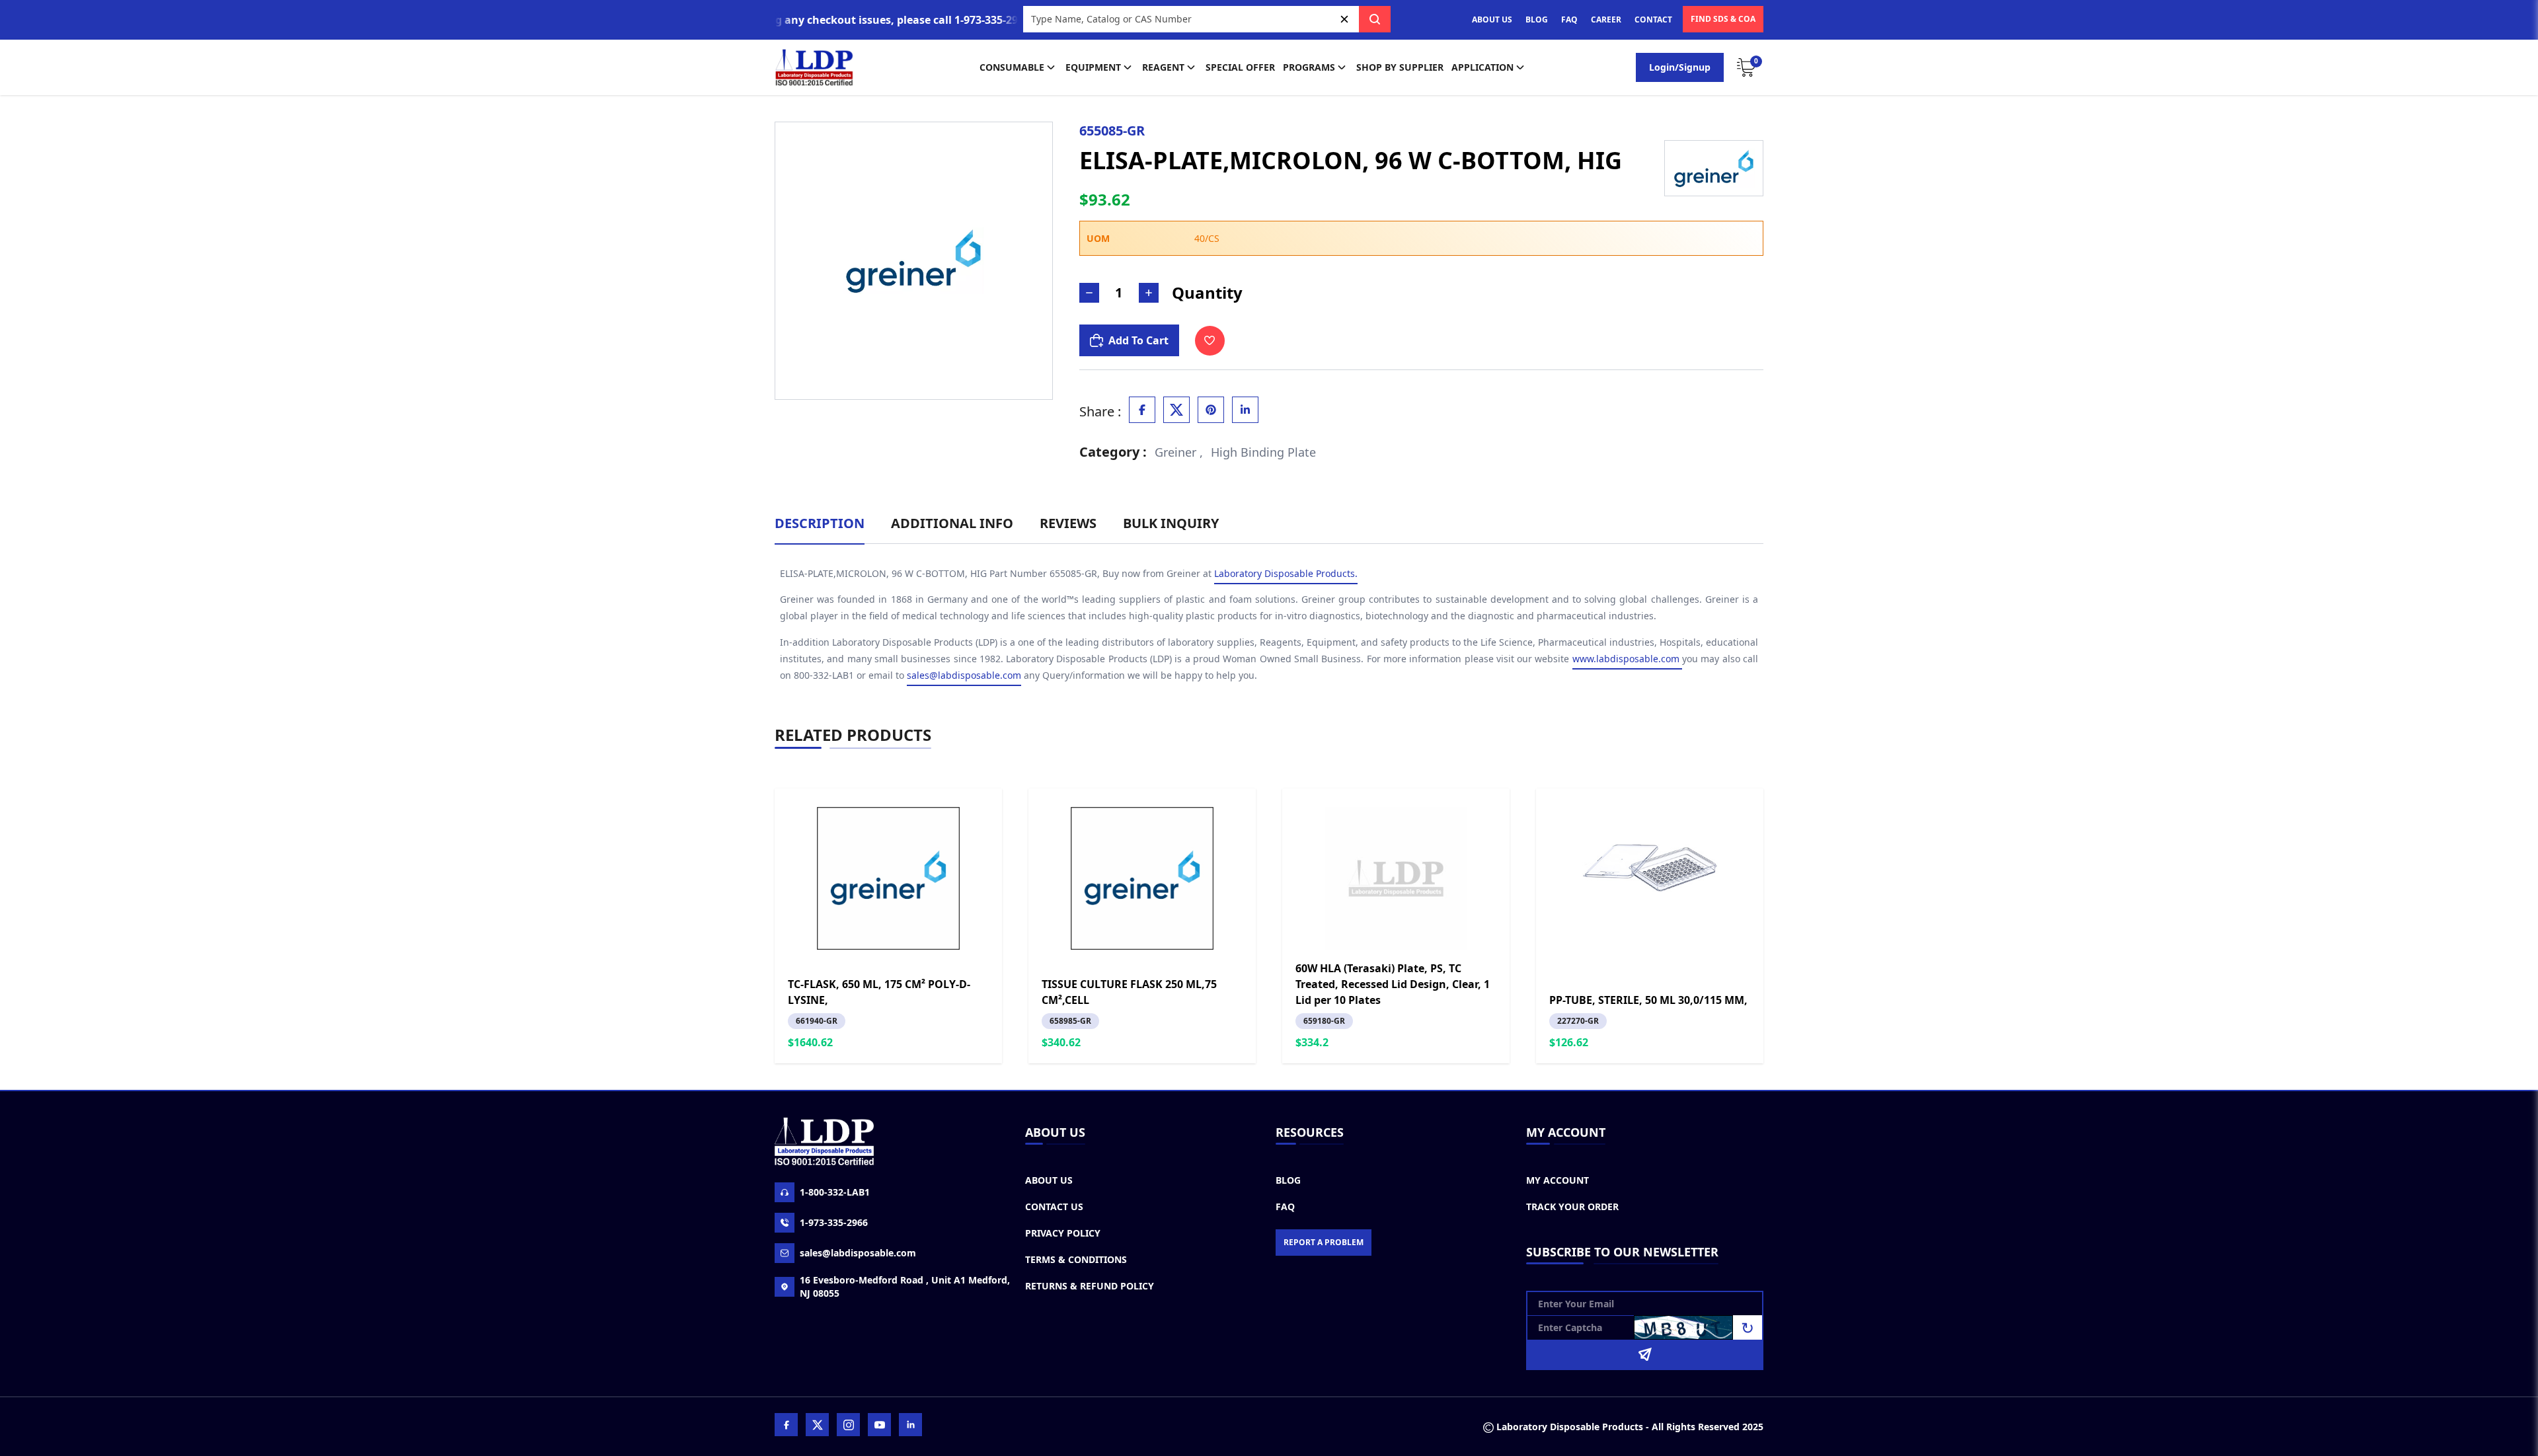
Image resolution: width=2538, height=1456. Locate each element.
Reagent (1163, 67)
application (1482, 67)
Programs (1309, 67)
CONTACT (1653, 19)
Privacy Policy (1063, 1233)
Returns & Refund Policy (1090, 1286)
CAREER (1606, 19)
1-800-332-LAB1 (835, 1192)
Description (820, 523)
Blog (1288, 1180)
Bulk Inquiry (1171, 523)
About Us (1049, 1180)
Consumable (1012, 67)
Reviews (1068, 523)
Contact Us (1054, 1207)
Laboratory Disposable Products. (1286, 573)
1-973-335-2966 (834, 1222)
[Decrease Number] (1089, 293)
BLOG (1537, 19)
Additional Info (952, 523)
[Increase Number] (1149, 293)
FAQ (1569, 19)
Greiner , (1179, 452)
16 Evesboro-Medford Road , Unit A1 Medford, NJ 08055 (905, 1286)
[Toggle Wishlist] (1210, 341)
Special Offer (1240, 67)
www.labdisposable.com (1627, 659)
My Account (1557, 1180)
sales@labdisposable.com (964, 675)
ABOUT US (1492, 19)
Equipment (1093, 67)
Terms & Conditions (1076, 1259)
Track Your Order (1572, 1207)
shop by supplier (1400, 67)
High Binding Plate (1263, 452)
